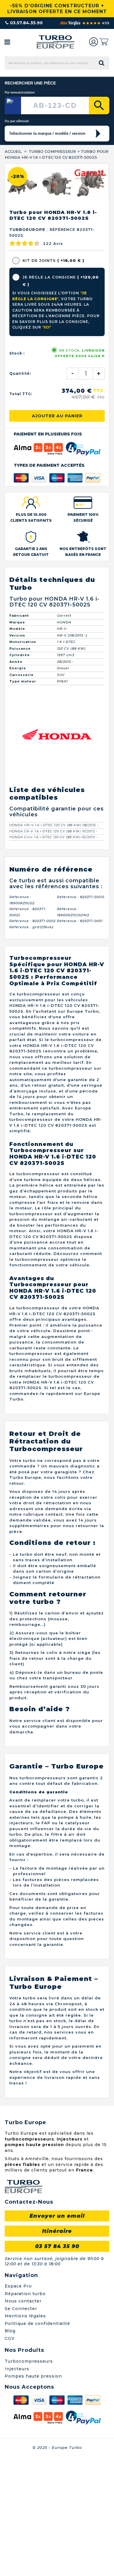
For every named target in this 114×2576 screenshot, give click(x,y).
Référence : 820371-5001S (81, 1016)
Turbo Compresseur (52, 151)
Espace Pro (18, 2405)
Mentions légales (25, 2435)
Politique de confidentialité (37, 2442)
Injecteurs (17, 2488)
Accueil (13, 151)
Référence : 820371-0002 (32, 1040)
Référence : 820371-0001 (80, 1040)
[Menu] (7, 42)
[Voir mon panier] (104, 42)
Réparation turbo (25, 2413)
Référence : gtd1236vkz (32, 1046)
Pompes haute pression (33, 2495)
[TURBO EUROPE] (55, 42)
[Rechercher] (99, 106)
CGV (10, 2457)
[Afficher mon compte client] (94, 42)
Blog (10, 2450)
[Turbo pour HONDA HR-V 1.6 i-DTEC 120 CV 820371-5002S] (22, 302)
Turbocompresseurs (29, 2480)
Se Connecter (21, 2428)
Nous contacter (23, 2420)
